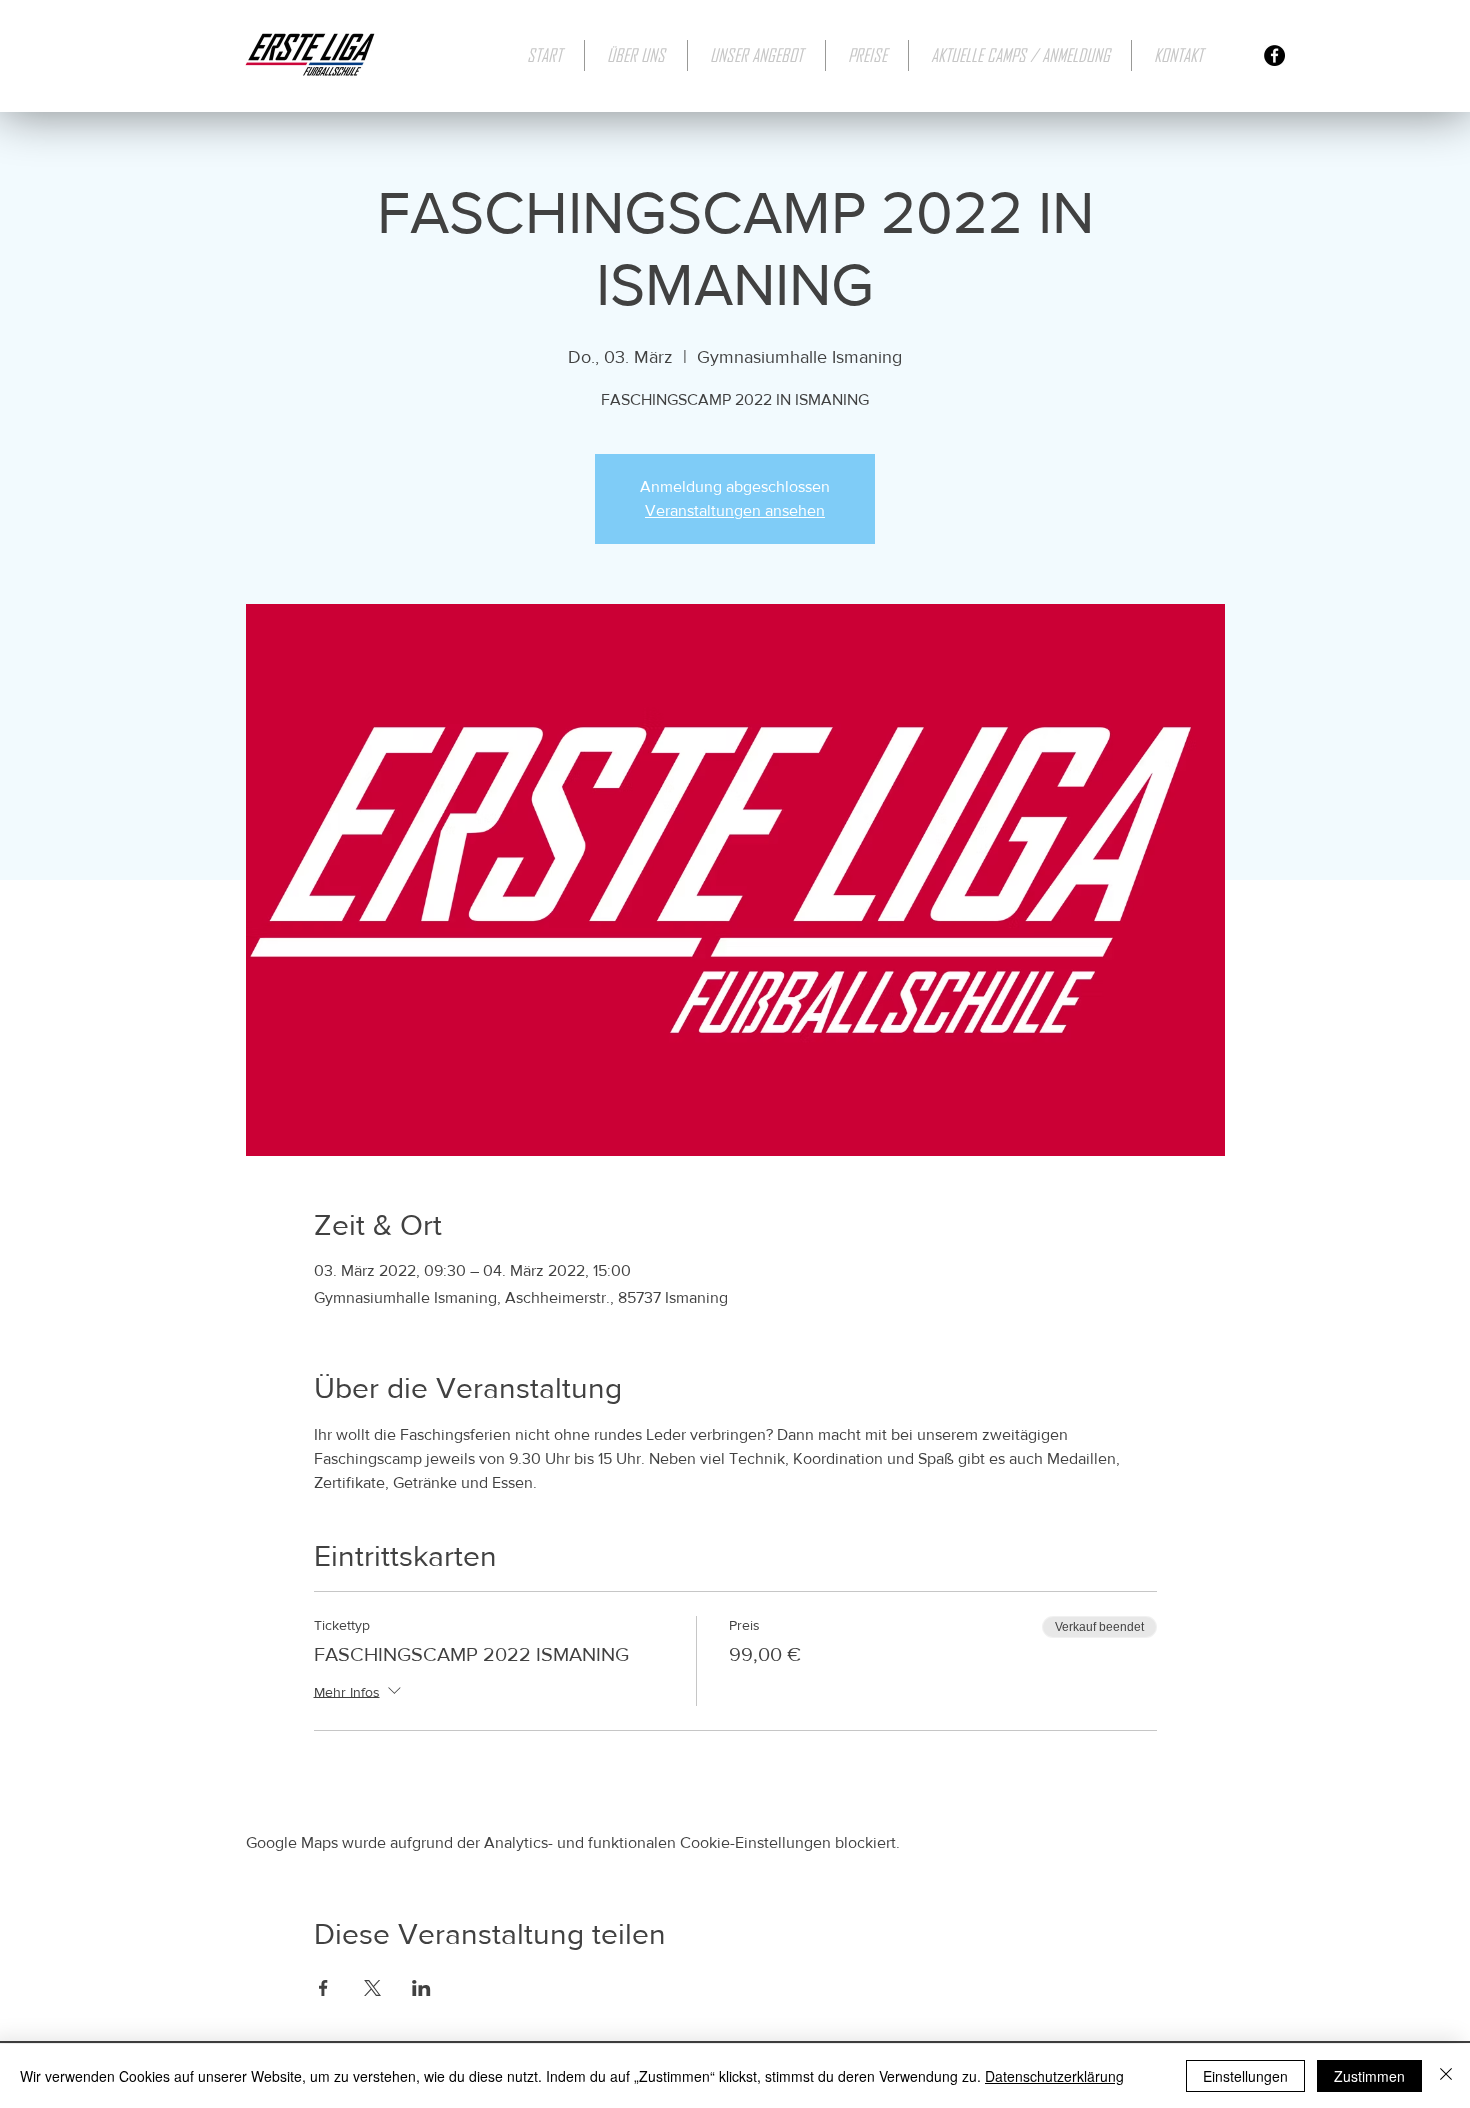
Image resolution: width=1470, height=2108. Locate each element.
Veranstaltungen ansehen (735, 510)
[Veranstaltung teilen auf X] (372, 1988)
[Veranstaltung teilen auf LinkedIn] (421, 1988)
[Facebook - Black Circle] (1274, 55)
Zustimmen (1369, 2076)
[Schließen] (1446, 2076)
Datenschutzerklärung (1054, 2076)
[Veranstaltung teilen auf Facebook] (323, 1988)
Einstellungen (1245, 2076)
